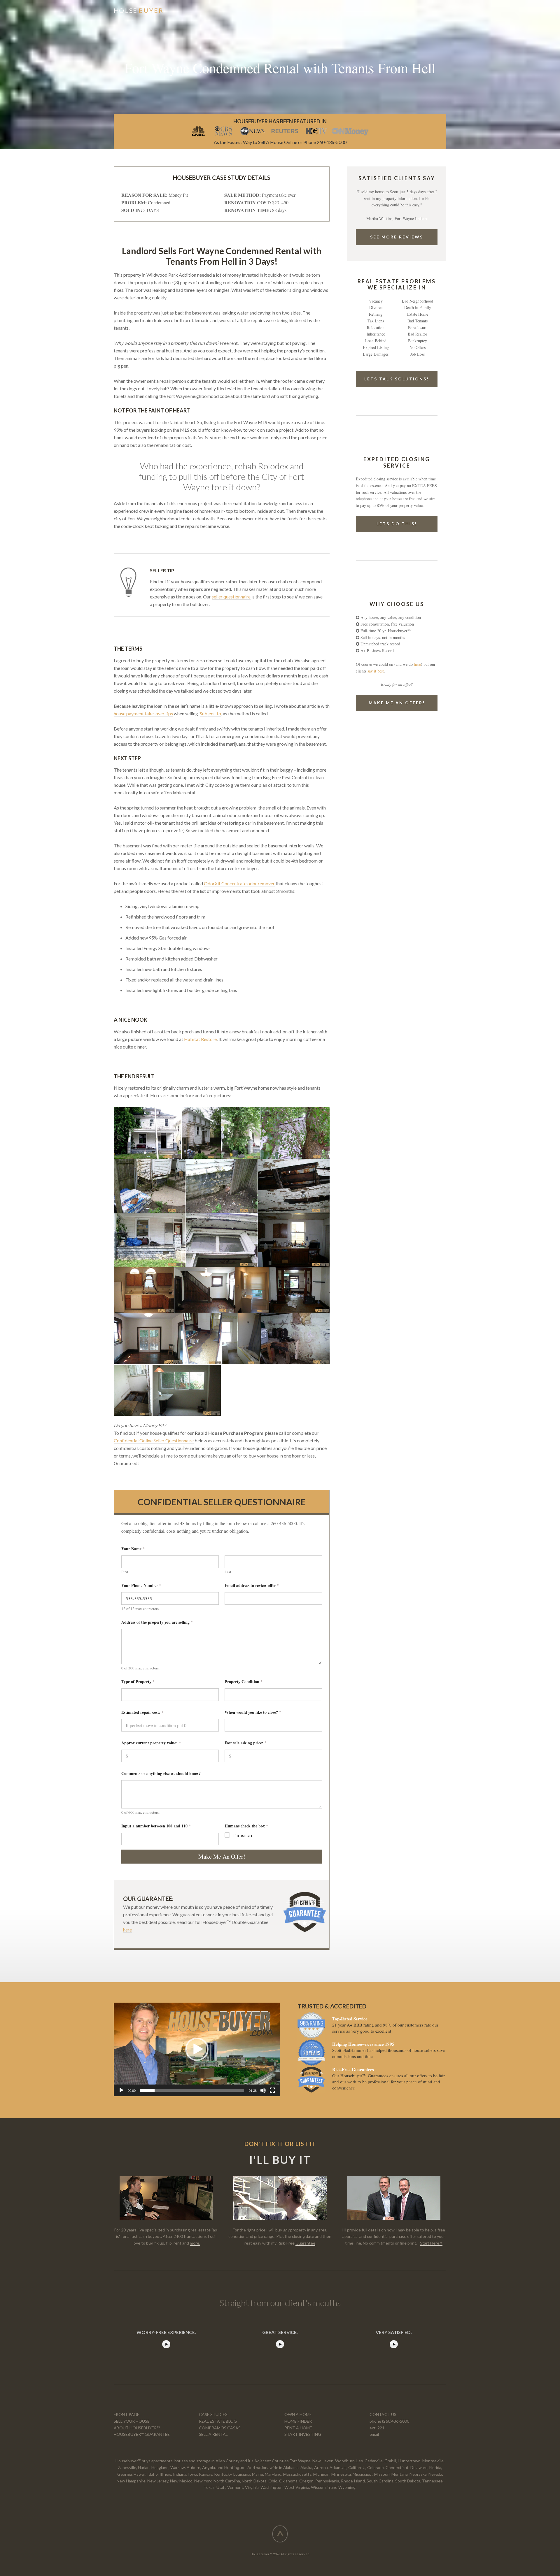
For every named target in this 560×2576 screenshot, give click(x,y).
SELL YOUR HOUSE (132, 2421)
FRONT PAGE (127, 2414)
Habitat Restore (200, 1039)
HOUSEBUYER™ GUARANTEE (142, 2434)
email (374, 2434)
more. (195, 2243)
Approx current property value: (151, 1743)
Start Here (430, 2243)
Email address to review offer (252, 1585)
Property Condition (244, 1682)
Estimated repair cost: (142, 1712)
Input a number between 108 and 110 (156, 1826)
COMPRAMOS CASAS (220, 2428)
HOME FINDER (298, 2421)
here (127, 1930)
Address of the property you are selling (157, 1622)
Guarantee (305, 2243)
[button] (197, 2049)
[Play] (121, 2090)
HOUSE (139, 10)
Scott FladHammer (349, 2050)
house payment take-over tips (143, 713)
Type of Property (138, 1682)
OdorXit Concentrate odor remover (239, 883)
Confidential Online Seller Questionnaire (154, 1440)
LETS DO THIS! (397, 524)
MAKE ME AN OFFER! (397, 703)
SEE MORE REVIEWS (397, 237)
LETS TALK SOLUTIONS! (397, 379)
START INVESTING (303, 2434)
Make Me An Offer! (222, 1856)
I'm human (243, 1835)
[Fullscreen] (272, 2090)
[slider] (192, 2090)
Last (228, 1572)
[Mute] (263, 2090)
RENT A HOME (298, 2428)
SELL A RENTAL (213, 2434)
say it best (376, 671)
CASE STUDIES (213, 2414)
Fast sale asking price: (246, 1743)
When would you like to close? (253, 1712)
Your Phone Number (141, 1585)
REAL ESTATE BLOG (218, 2421)
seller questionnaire (231, 597)
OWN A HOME (298, 2414)
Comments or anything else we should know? (161, 1773)
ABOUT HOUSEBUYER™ (137, 2428)
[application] (197, 2049)
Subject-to (210, 713)
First (125, 1572)
